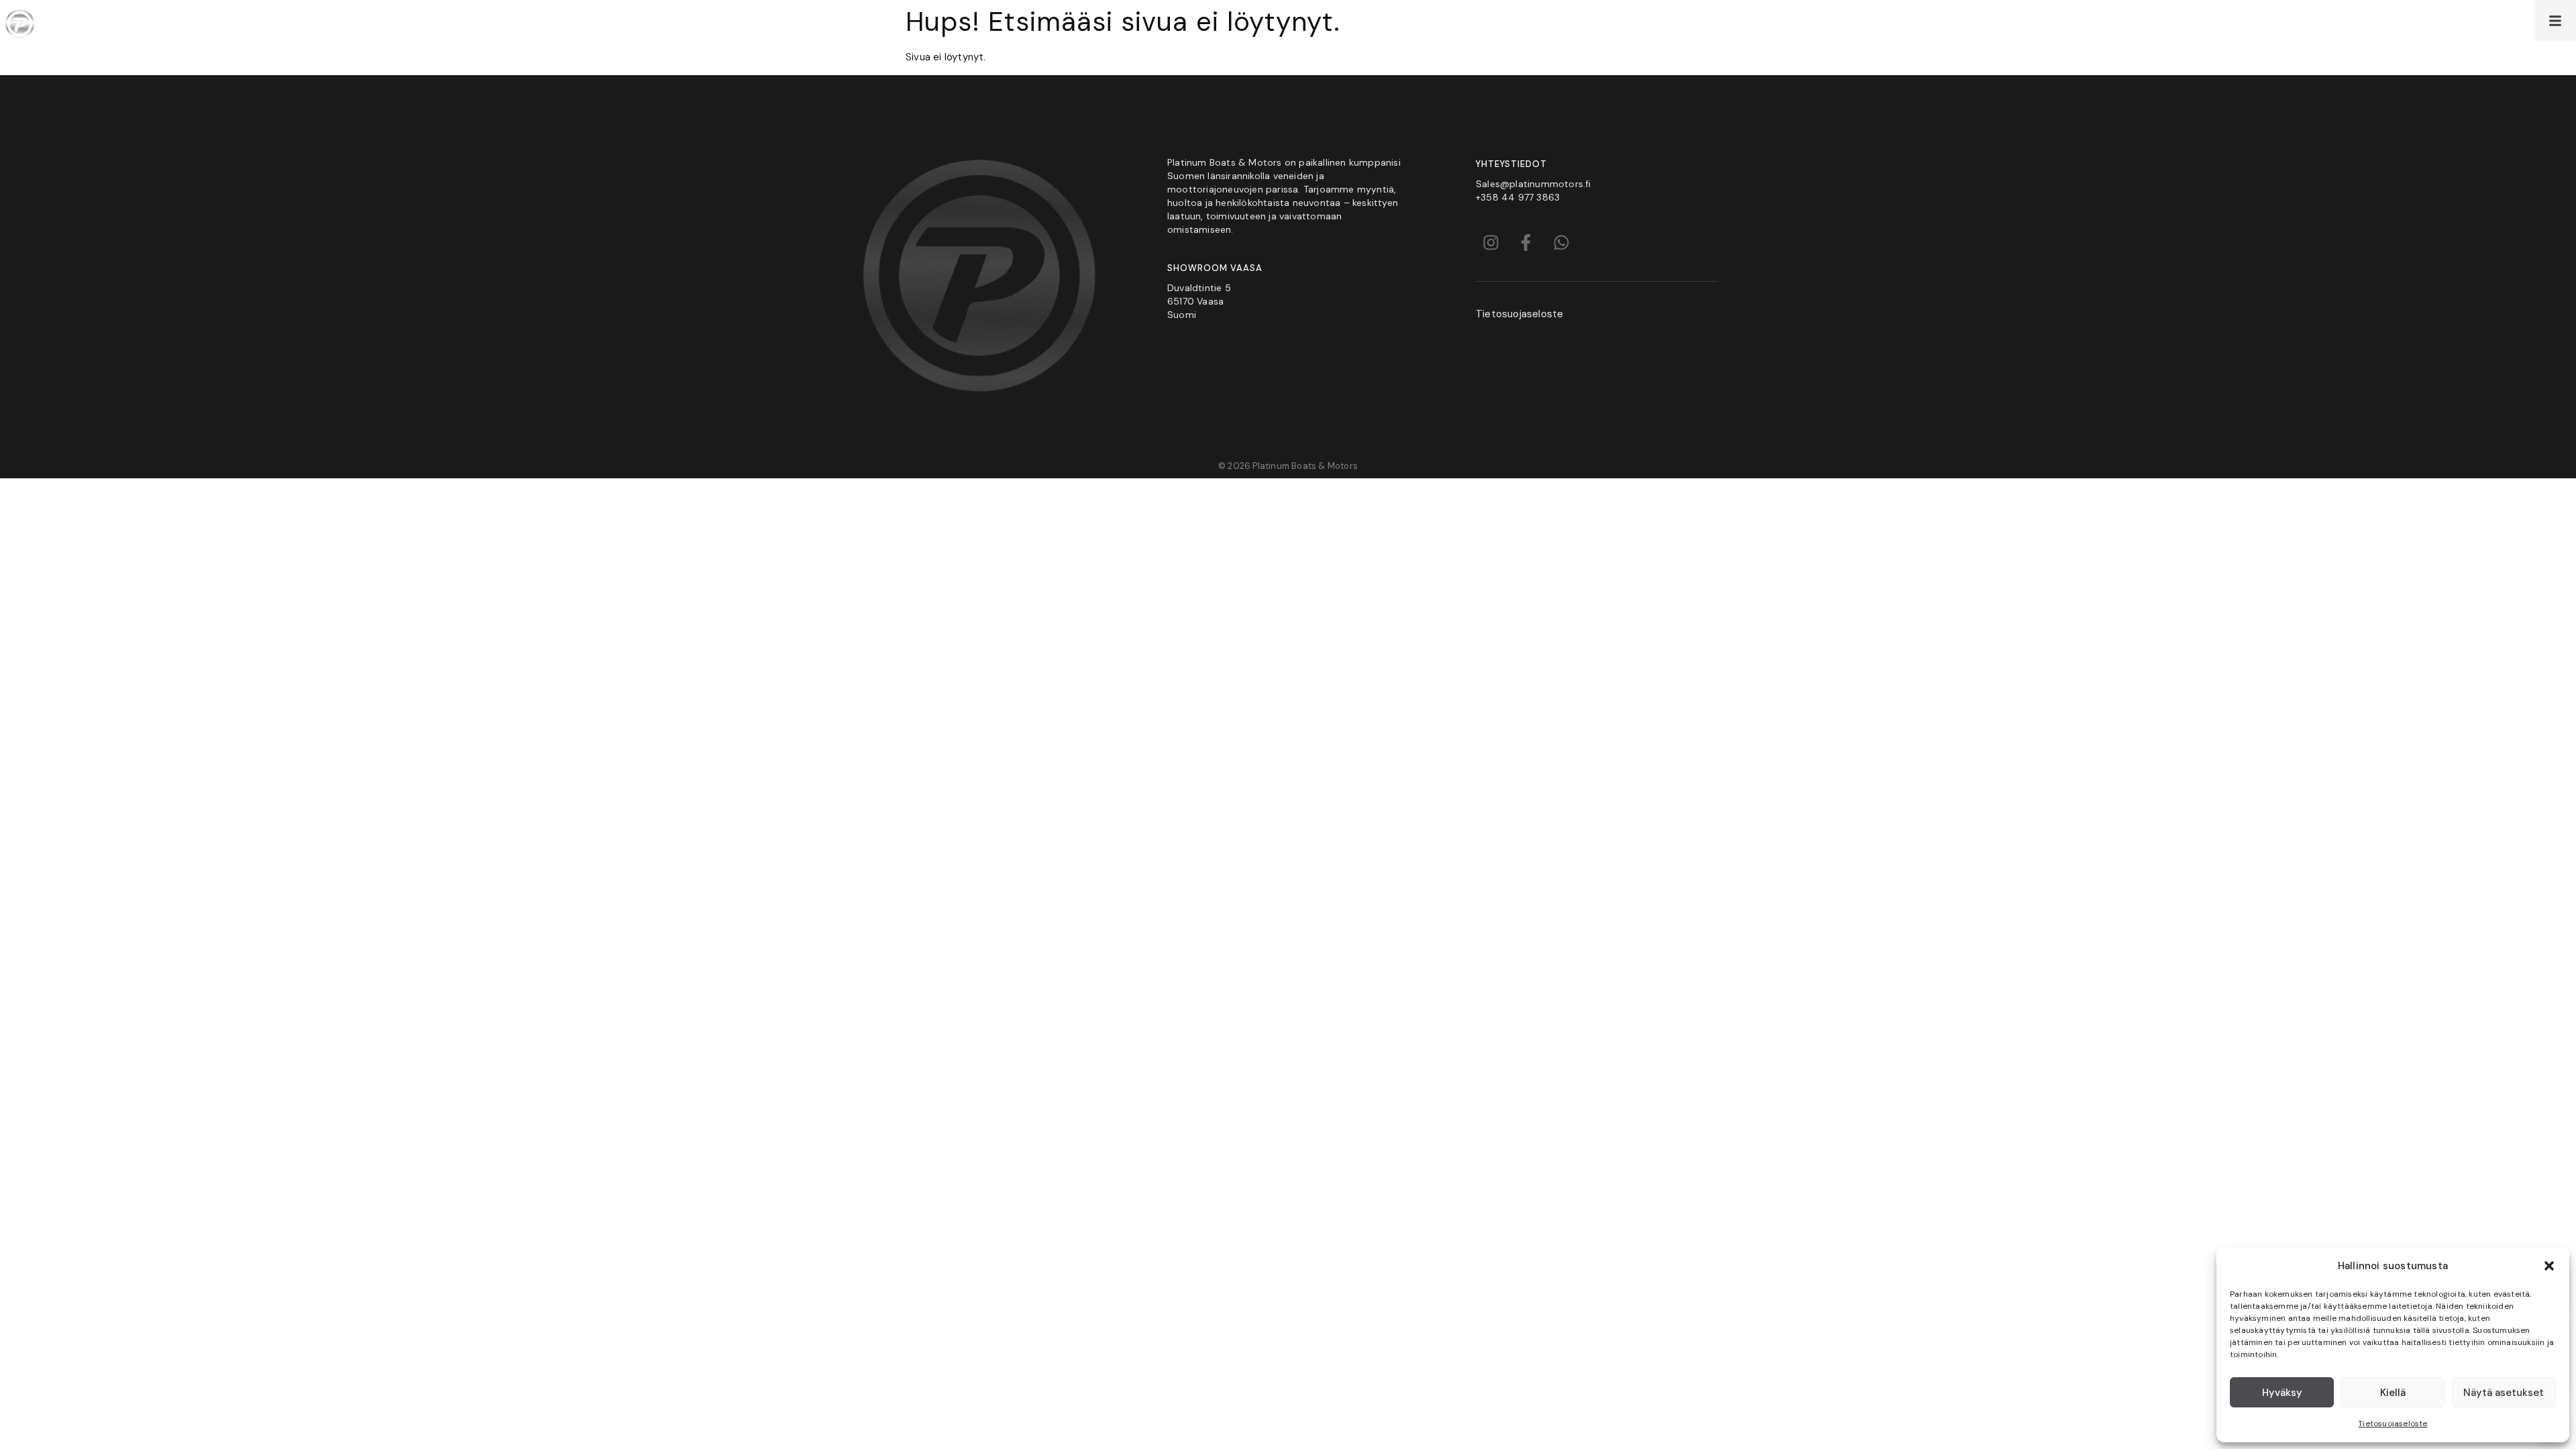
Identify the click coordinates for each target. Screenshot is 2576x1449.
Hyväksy (2282, 1393)
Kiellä (2393, 1393)
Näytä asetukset (2504, 1393)
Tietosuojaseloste (2393, 1424)
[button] (2549, 1266)
